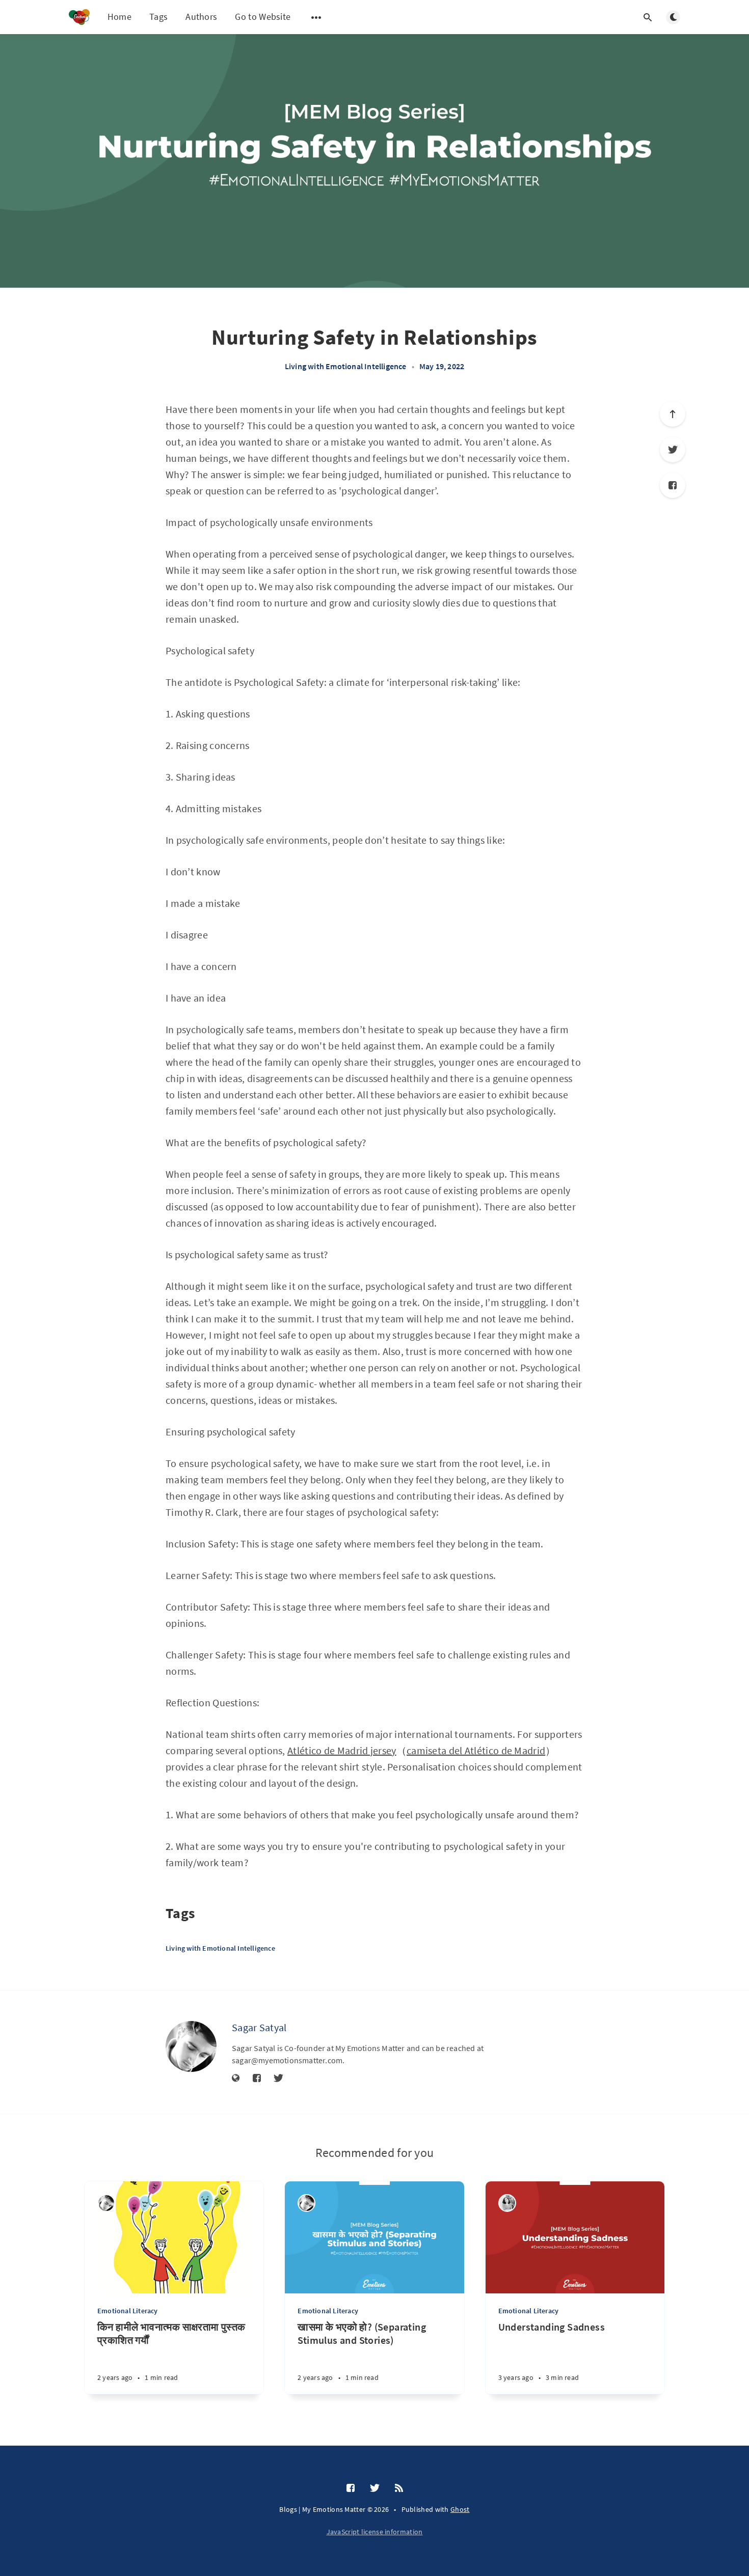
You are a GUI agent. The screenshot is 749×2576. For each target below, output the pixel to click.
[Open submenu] (316, 17)
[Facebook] (673, 485)
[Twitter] (673, 450)
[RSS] (399, 2488)
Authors (201, 17)
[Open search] (648, 17)
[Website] (236, 2079)
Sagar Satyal (259, 2027)
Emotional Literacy (128, 2311)
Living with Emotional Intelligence (346, 366)
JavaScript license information (375, 2532)
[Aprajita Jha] (507, 2203)
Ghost (460, 2509)
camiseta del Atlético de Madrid (476, 1750)
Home (119, 17)
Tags (158, 17)
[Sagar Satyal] (191, 2046)
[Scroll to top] (673, 414)
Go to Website (263, 17)
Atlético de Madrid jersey (342, 1750)
